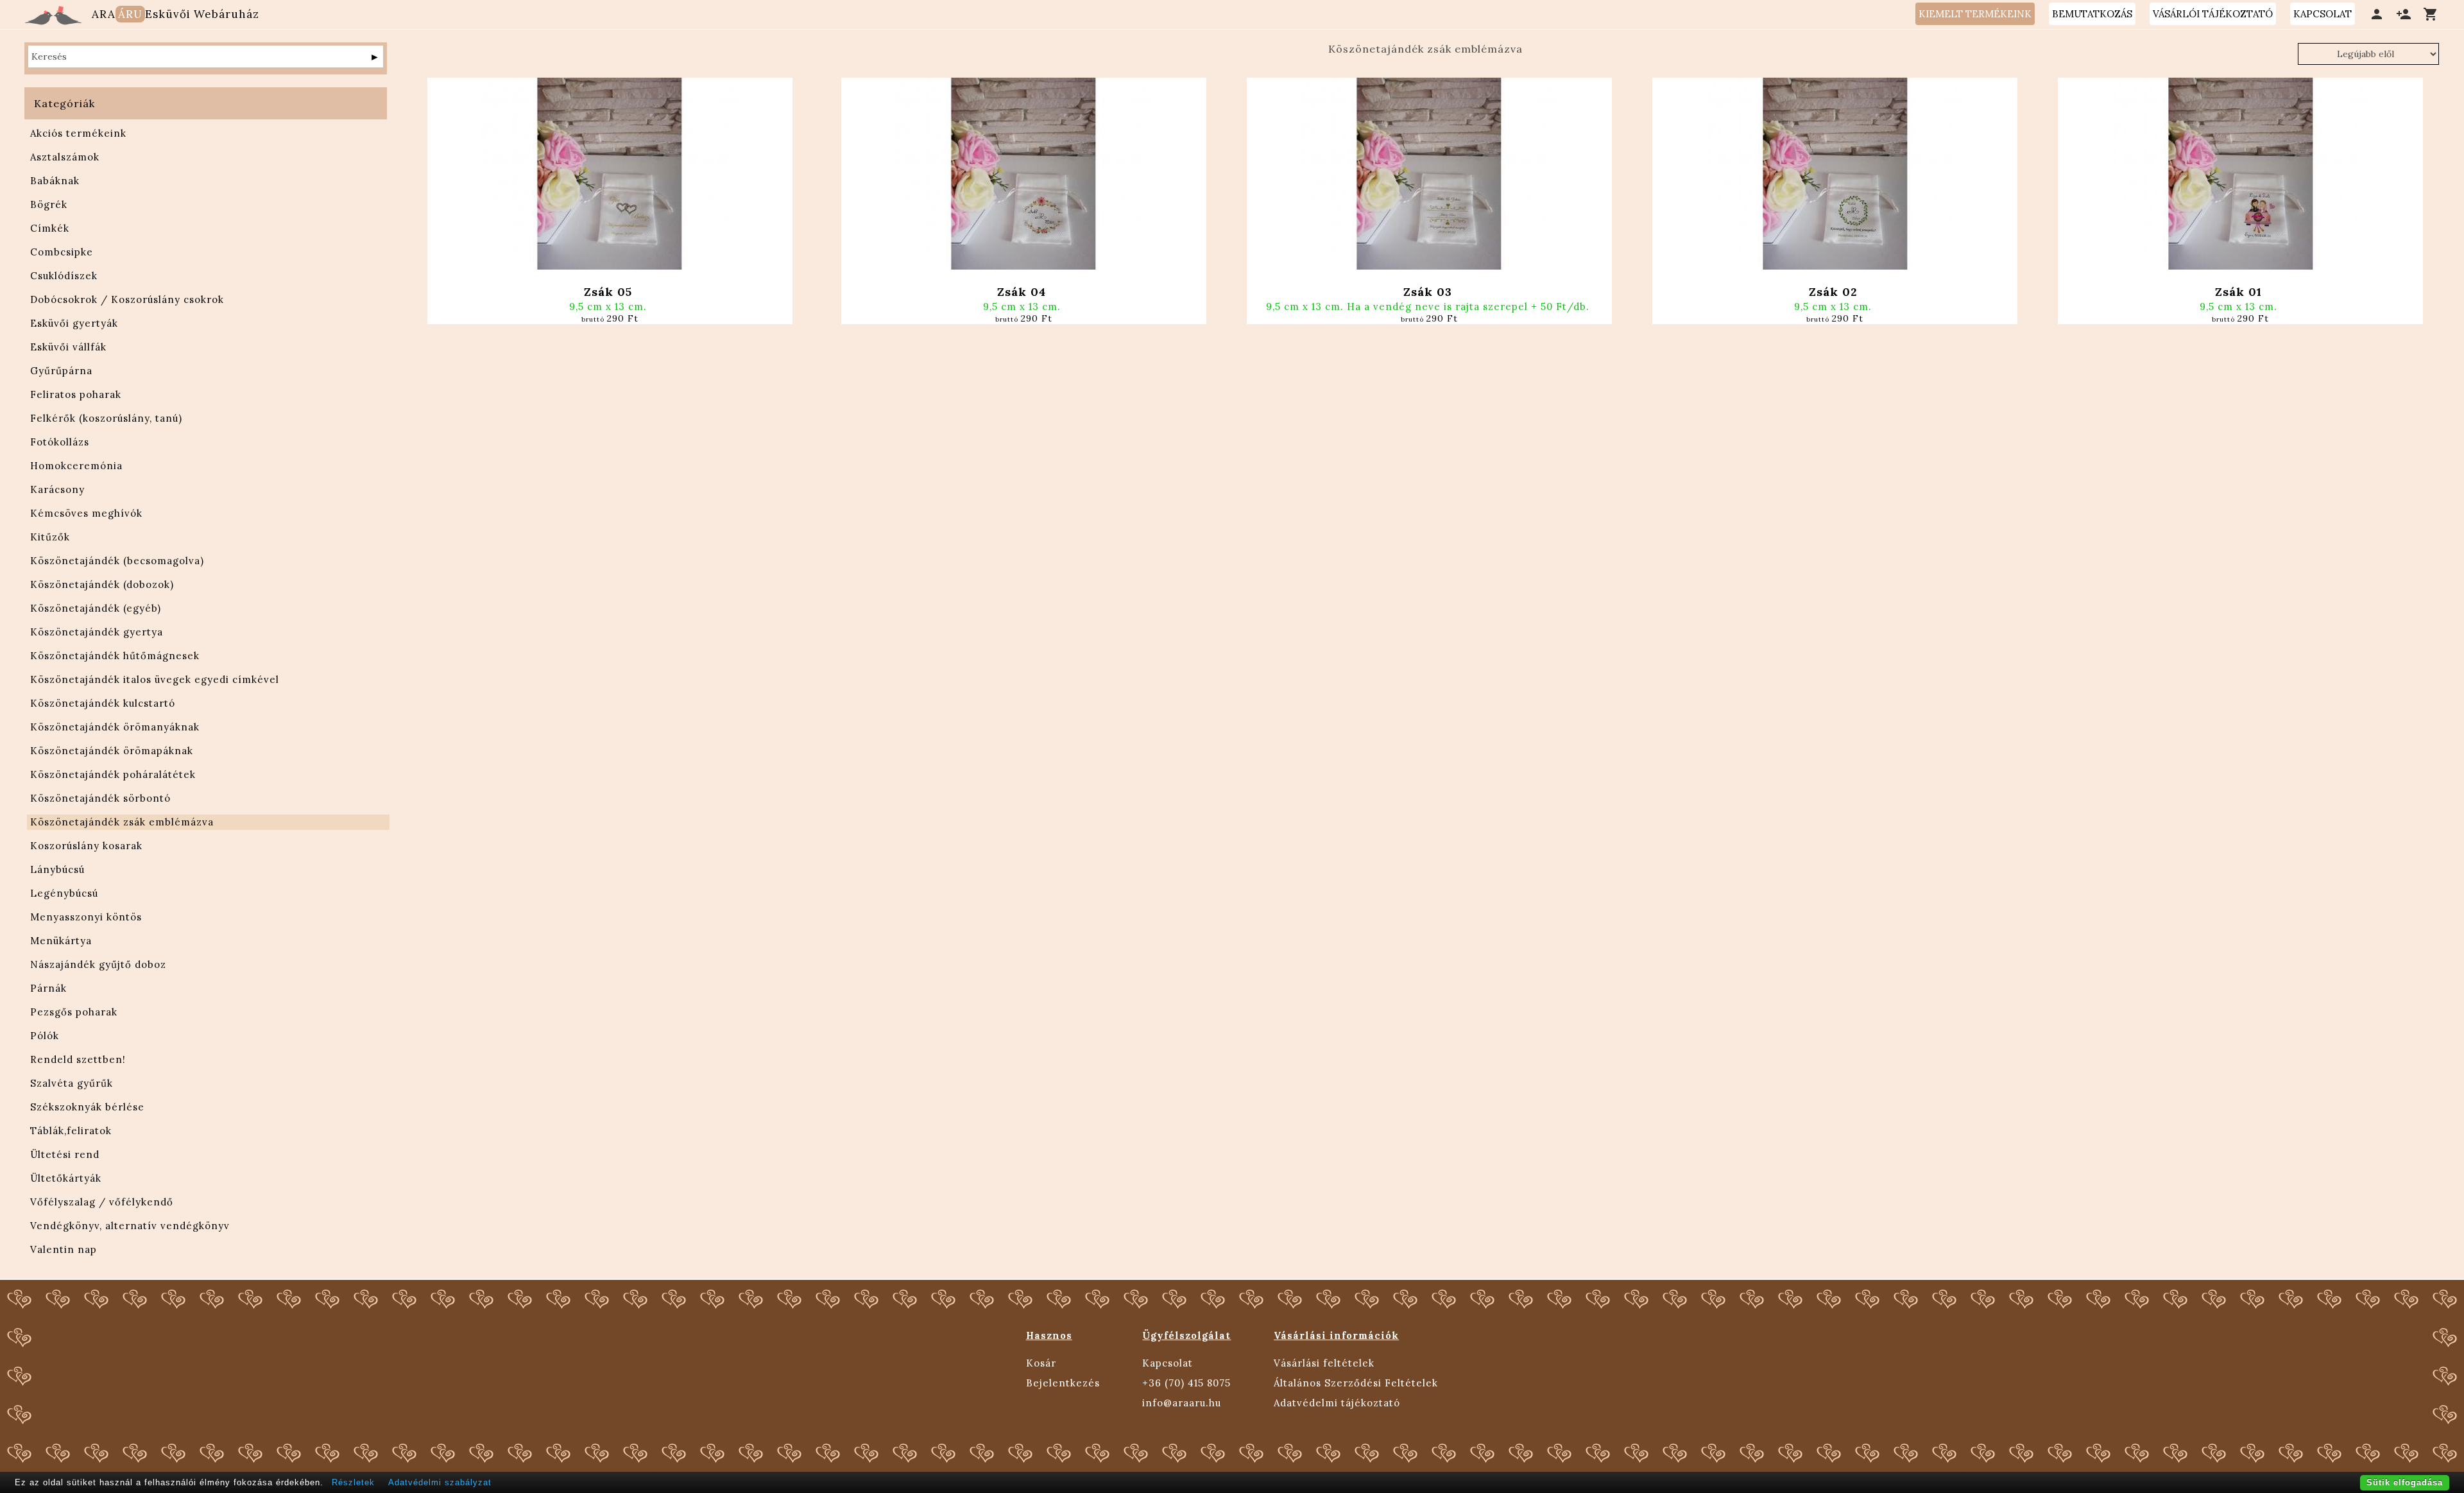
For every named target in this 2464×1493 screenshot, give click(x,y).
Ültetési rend (65, 1154)
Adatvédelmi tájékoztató (1337, 1403)
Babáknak (55, 181)
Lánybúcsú (57, 869)
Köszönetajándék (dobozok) (102, 584)
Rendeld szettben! (78, 1059)
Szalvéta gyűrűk (72, 1083)
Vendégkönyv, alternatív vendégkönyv (130, 1226)
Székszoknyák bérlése (87, 1107)
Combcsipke (62, 252)
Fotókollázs (60, 442)
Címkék (50, 228)
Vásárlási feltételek (1324, 1363)
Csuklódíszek (64, 276)
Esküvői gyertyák (74, 323)
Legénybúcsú (64, 893)
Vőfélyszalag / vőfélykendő (102, 1202)
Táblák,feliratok (71, 1131)
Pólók (45, 1036)
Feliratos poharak (76, 394)
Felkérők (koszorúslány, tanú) (106, 418)
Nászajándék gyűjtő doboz (98, 964)
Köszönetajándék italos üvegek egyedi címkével (155, 679)
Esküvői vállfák (68, 347)
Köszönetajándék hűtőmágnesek (115, 656)
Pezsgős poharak (74, 1012)
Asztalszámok (65, 157)
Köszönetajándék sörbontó (100, 798)
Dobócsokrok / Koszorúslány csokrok (127, 299)
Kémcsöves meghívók (86, 513)
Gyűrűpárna (61, 371)
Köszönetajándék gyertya (97, 632)
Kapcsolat (1168, 1363)
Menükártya (61, 941)
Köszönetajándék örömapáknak (112, 751)
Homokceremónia (76, 466)
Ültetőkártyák (66, 1178)
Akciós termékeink (78, 133)
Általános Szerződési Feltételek (1356, 1383)
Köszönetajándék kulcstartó (103, 703)
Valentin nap (64, 1249)
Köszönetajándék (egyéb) (96, 608)
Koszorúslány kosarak (86, 846)
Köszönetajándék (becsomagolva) (117, 561)
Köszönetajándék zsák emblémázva (122, 822)
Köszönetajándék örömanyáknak (115, 727)
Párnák (48, 988)
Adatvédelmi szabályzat (440, 1482)
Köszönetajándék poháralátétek (113, 774)
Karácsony (57, 489)
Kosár (1041, 1363)
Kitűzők (50, 537)
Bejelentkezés (1063, 1383)
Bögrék (49, 204)
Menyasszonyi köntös (86, 917)
